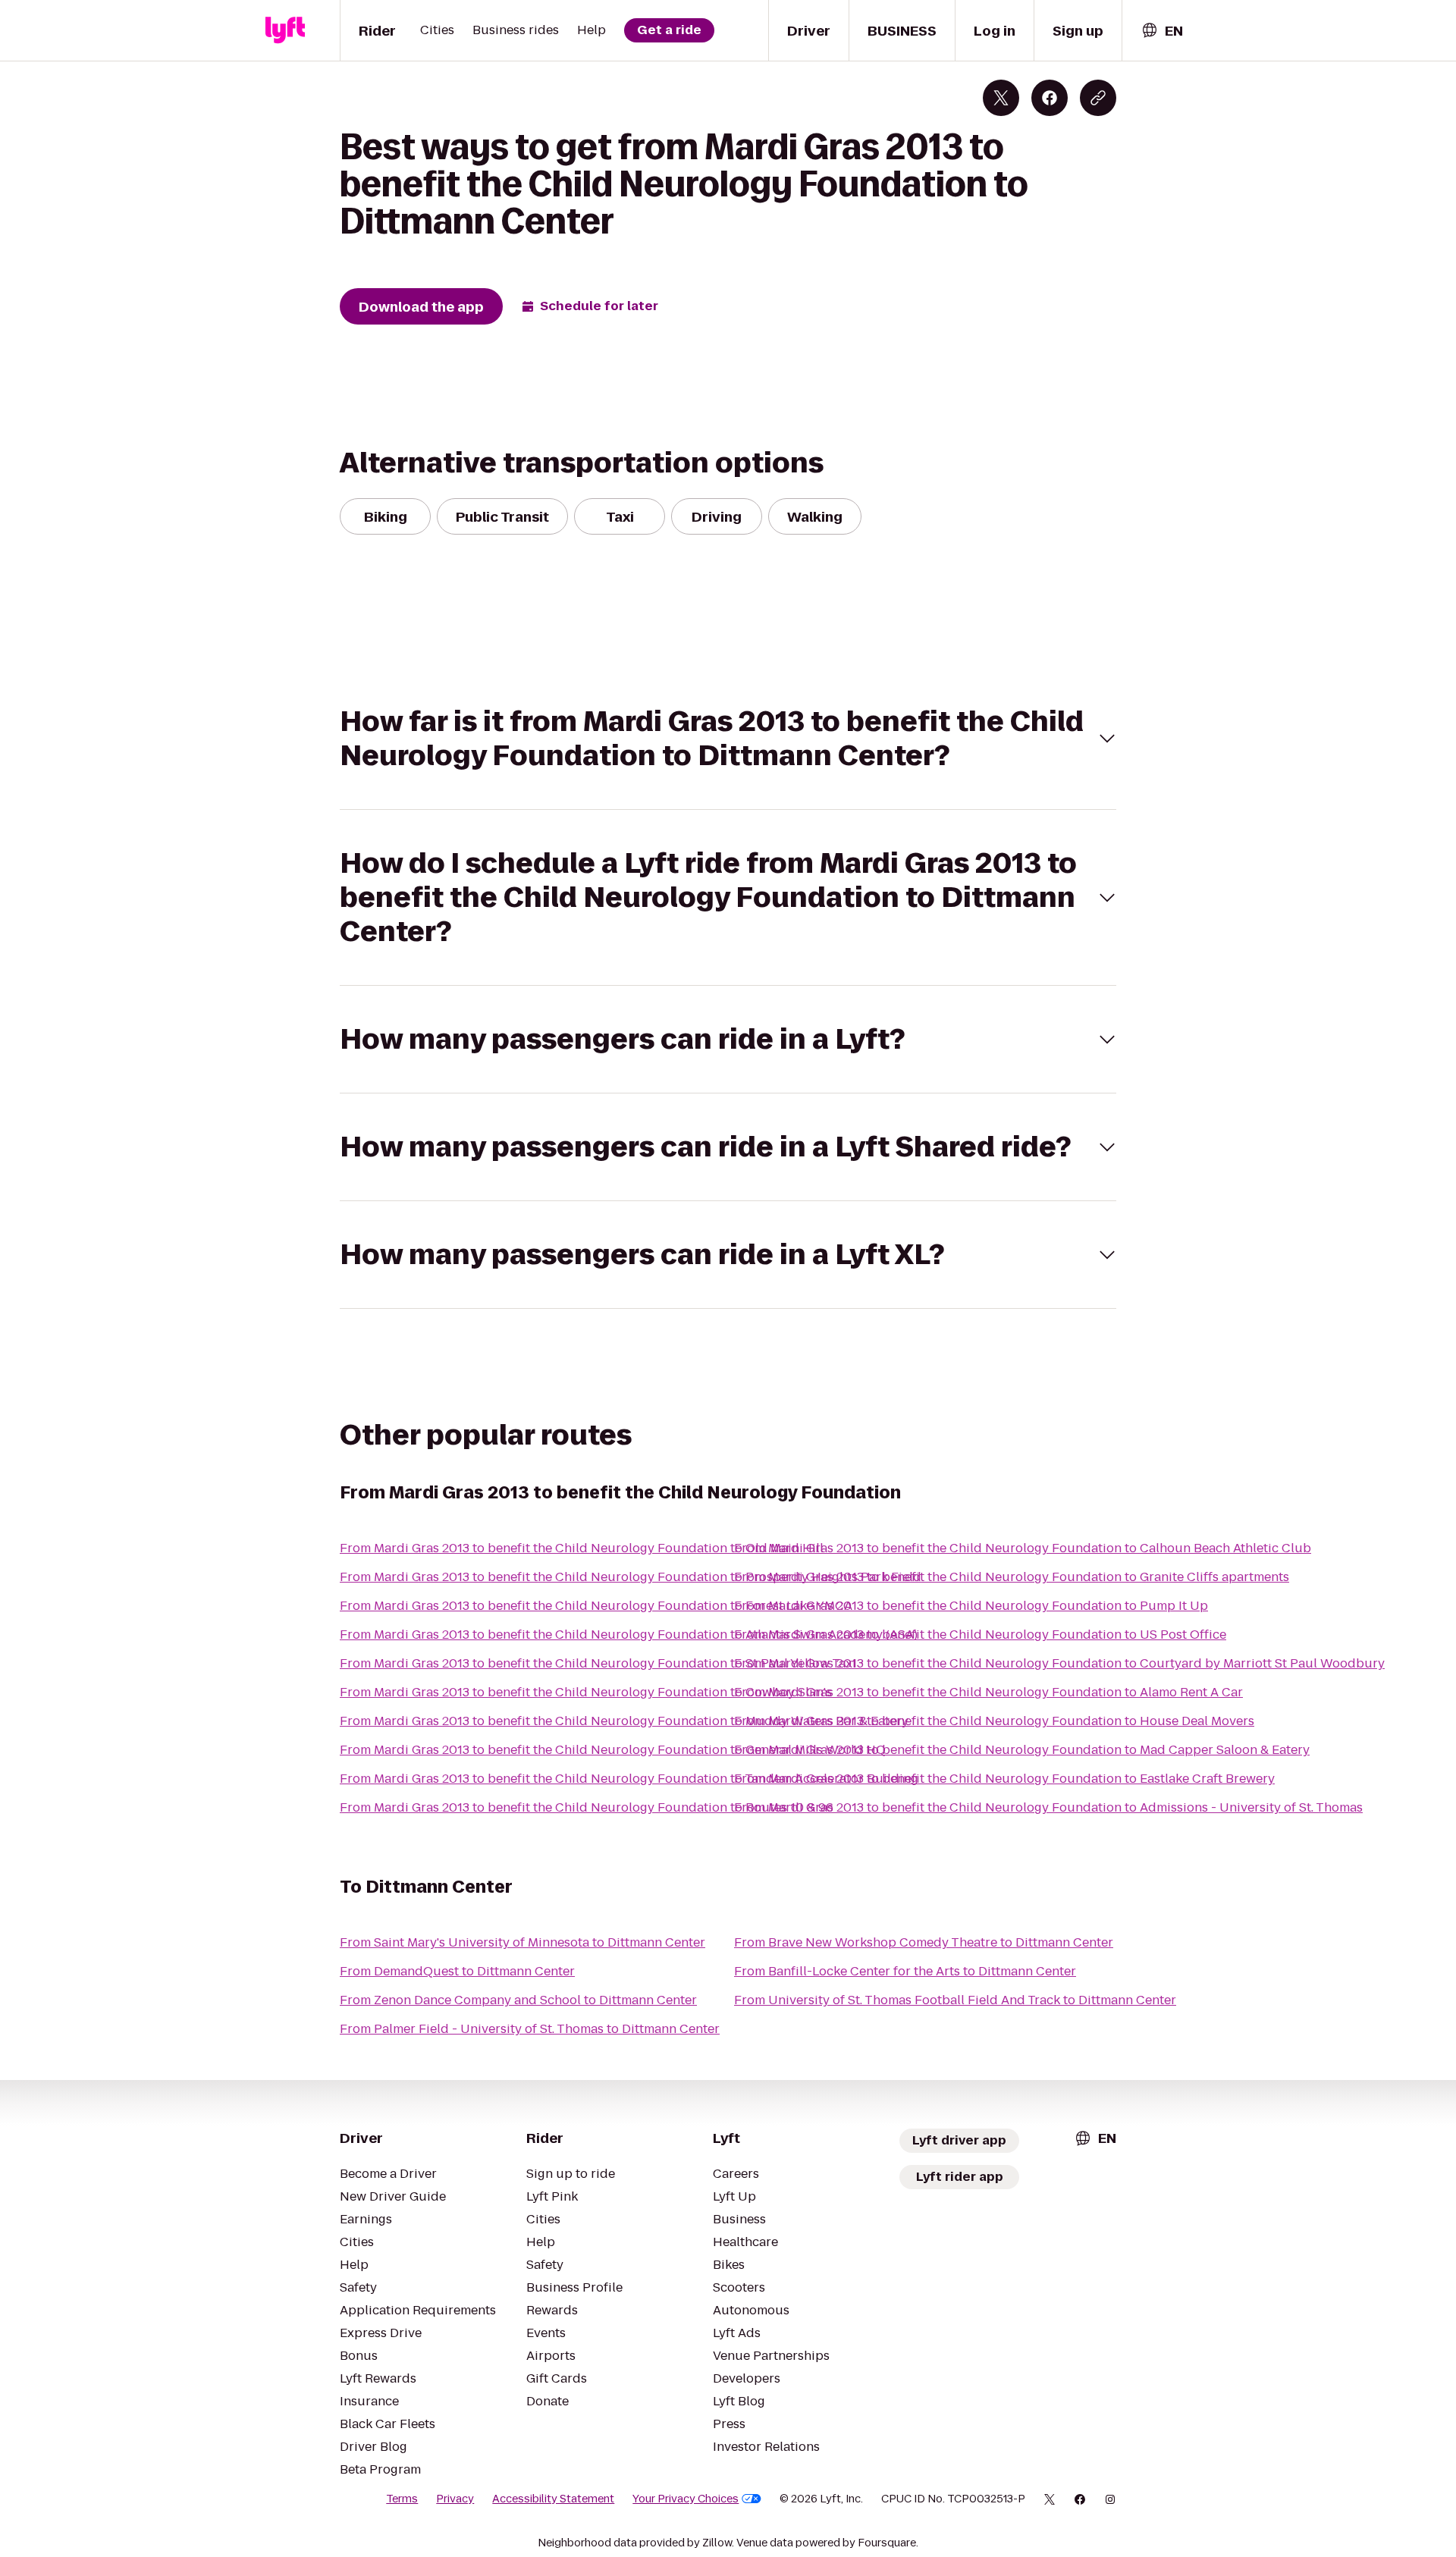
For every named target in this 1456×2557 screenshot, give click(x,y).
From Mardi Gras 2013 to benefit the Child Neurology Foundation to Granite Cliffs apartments (1012, 1577)
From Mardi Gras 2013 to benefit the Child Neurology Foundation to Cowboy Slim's (586, 1692)
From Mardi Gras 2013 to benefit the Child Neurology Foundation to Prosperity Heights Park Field (631, 1577)
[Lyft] (285, 30)
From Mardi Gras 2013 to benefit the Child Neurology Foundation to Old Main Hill (582, 1548)
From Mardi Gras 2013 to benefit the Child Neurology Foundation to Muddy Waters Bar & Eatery (624, 1721)
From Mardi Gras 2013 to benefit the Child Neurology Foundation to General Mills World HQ (613, 1750)
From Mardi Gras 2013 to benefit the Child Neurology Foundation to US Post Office (980, 1635)
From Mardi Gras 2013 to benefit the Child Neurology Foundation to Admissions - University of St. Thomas (1048, 1807)
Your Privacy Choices (686, 2499)
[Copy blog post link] (1098, 98)
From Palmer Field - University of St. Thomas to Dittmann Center (530, 2029)
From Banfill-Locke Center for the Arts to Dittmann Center (905, 1971)
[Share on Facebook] (1050, 98)
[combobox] (1162, 31)
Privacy (455, 2499)
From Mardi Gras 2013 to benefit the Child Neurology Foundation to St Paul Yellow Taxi (598, 1663)
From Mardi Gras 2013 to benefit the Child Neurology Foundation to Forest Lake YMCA (596, 1606)
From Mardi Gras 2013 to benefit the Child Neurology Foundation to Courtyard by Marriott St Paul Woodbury (1059, 1663)
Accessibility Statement (553, 2499)
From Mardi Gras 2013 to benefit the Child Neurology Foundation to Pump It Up (971, 1606)
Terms (402, 2499)
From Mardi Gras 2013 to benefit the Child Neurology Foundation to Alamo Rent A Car (988, 1692)
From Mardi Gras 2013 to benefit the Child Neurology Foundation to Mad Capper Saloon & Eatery (1022, 1750)
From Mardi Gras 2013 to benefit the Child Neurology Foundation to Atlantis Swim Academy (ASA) (629, 1635)
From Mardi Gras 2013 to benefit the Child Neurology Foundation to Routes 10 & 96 (587, 1807)
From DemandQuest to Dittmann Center (457, 1971)
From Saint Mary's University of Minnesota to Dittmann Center (522, 1942)
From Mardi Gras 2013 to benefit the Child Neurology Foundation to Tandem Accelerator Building (629, 1779)
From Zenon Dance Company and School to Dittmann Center (518, 2000)
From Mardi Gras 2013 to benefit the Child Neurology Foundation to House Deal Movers (994, 1721)
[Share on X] (1001, 98)
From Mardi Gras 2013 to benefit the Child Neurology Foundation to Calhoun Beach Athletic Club (1023, 1548)
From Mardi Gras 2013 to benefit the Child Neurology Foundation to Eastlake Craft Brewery (1004, 1779)
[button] (728, 739)
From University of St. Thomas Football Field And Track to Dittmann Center (955, 2000)
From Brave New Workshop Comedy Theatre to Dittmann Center (924, 1942)
